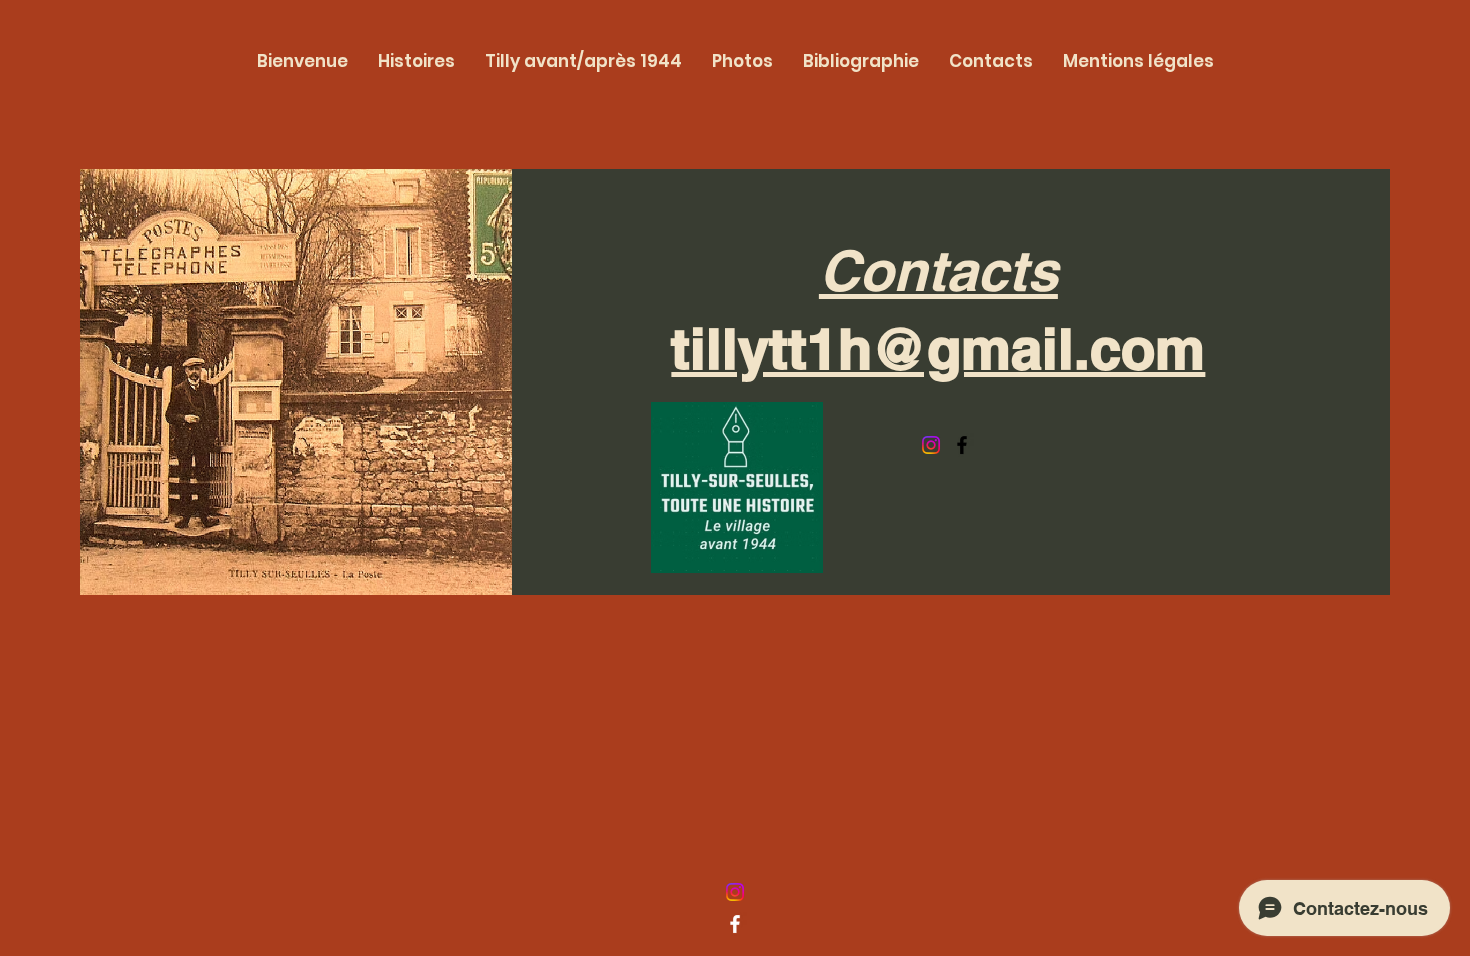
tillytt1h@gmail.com (938, 348)
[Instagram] (931, 445)
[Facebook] (962, 445)
